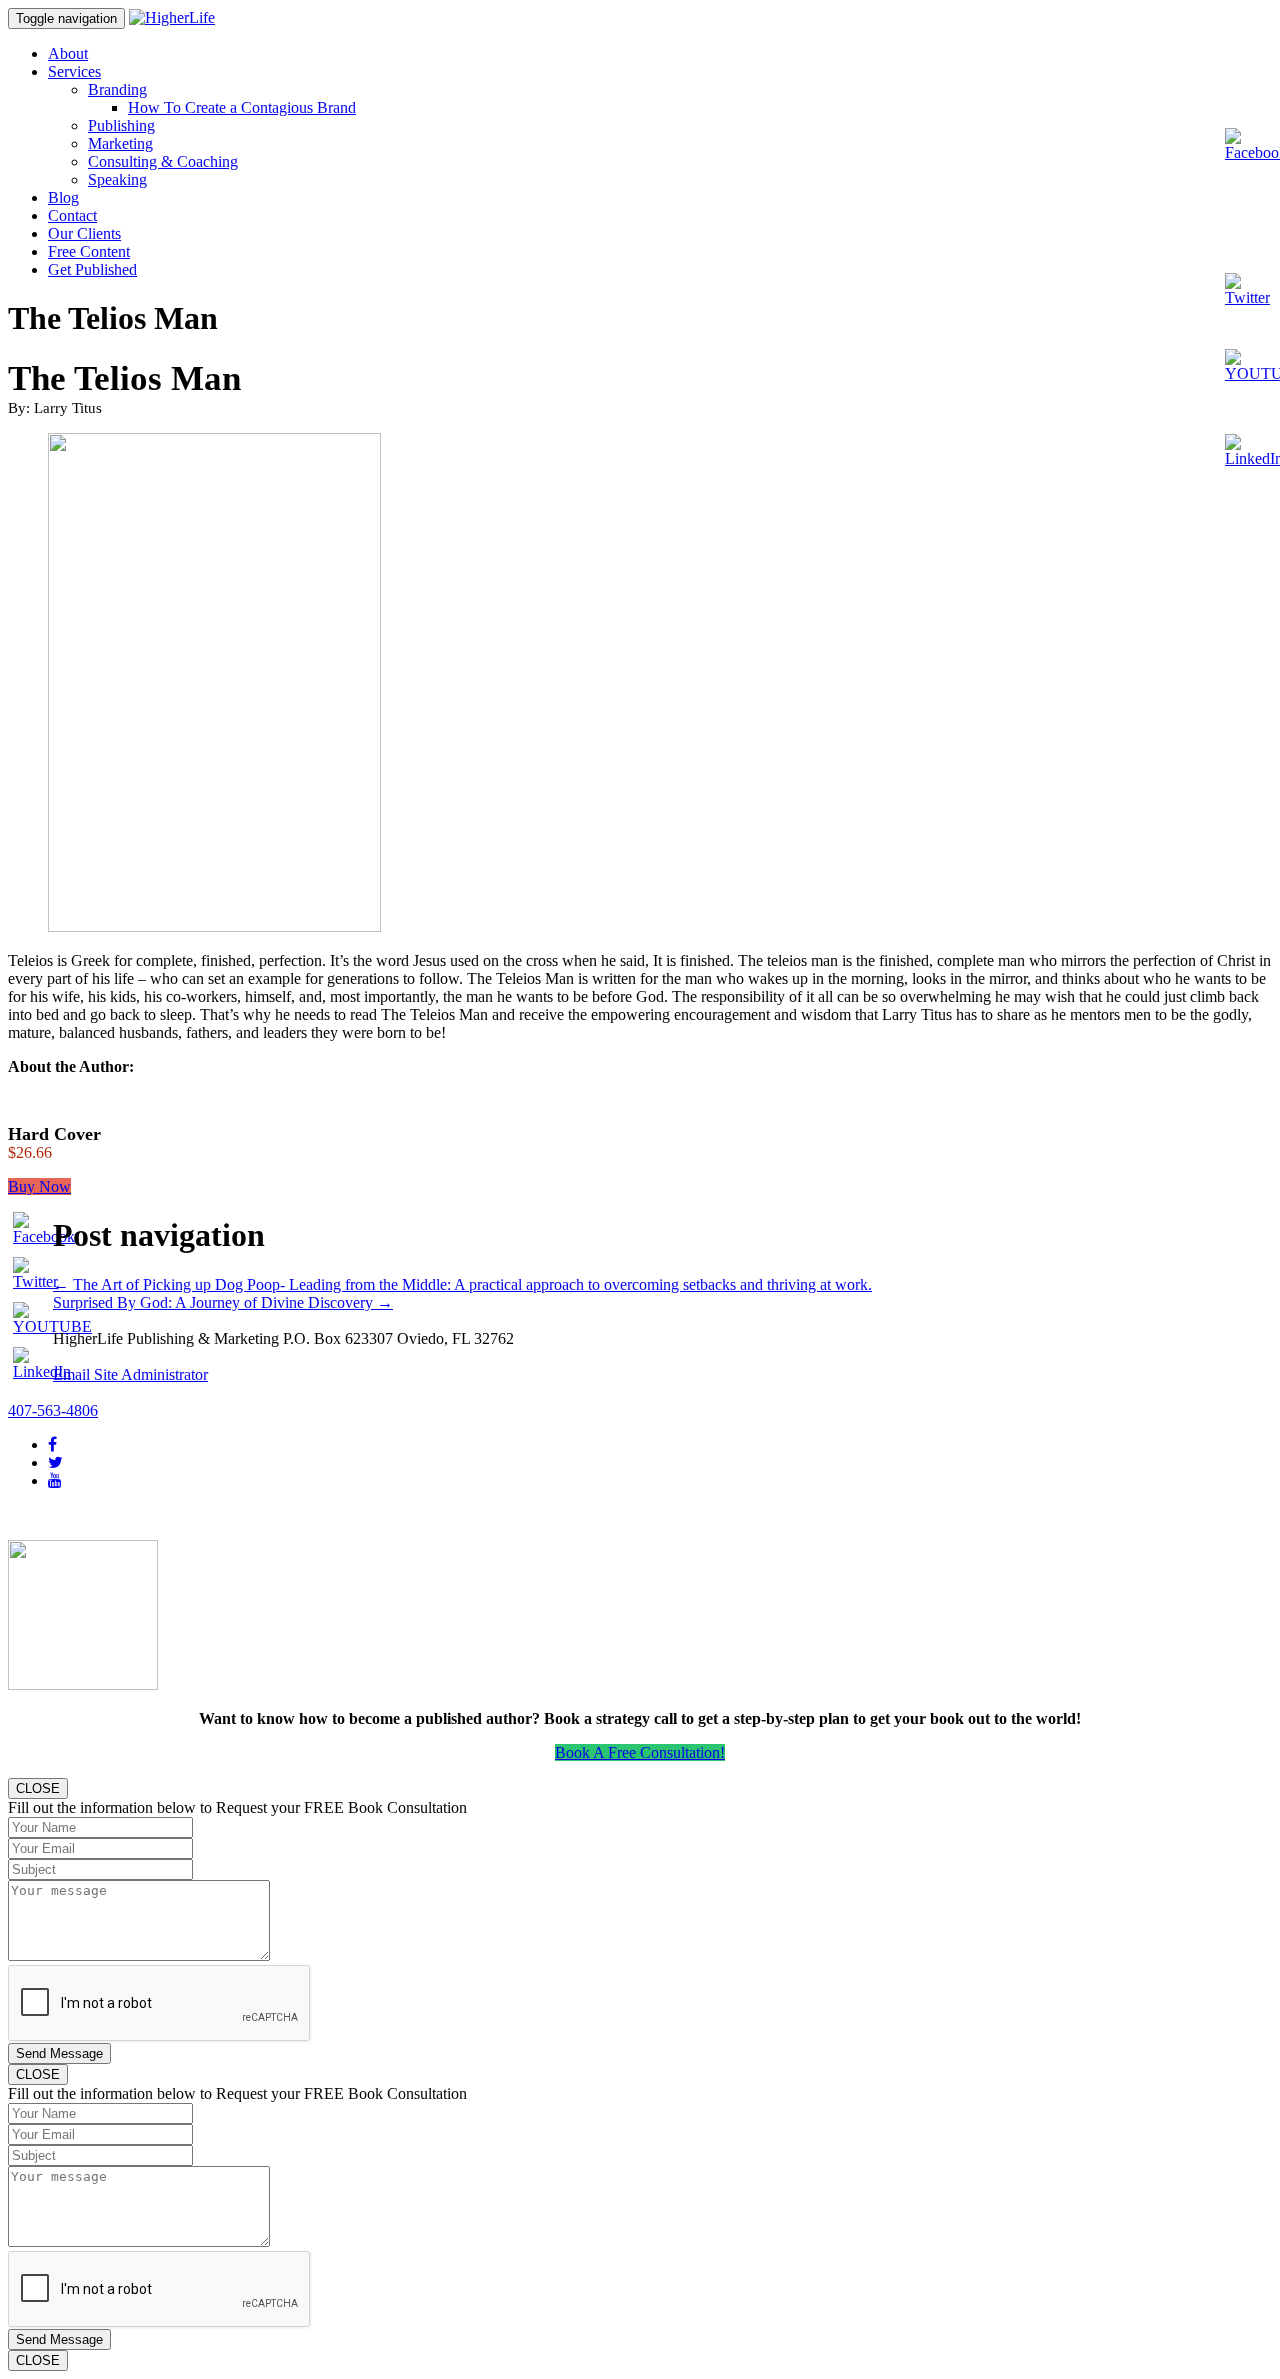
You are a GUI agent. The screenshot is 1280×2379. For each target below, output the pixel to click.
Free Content (89, 251)
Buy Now (39, 1186)
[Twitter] (55, 1462)
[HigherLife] (172, 17)
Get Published (92, 269)
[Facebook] (52, 1444)
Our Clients (84, 233)
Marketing (120, 143)
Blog (63, 197)
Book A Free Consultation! (640, 1752)
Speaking (117, 179)
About (68, 53)
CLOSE (38, 1788)
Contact (72, 215)
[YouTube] (55, 1480)
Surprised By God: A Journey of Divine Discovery (223, 1302)
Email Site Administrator (130, 1374)
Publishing (121, 125)
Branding (117, 89)
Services (74, 71)
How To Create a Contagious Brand (242, 107)
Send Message (59, 2053)
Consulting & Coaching (163, 161)
